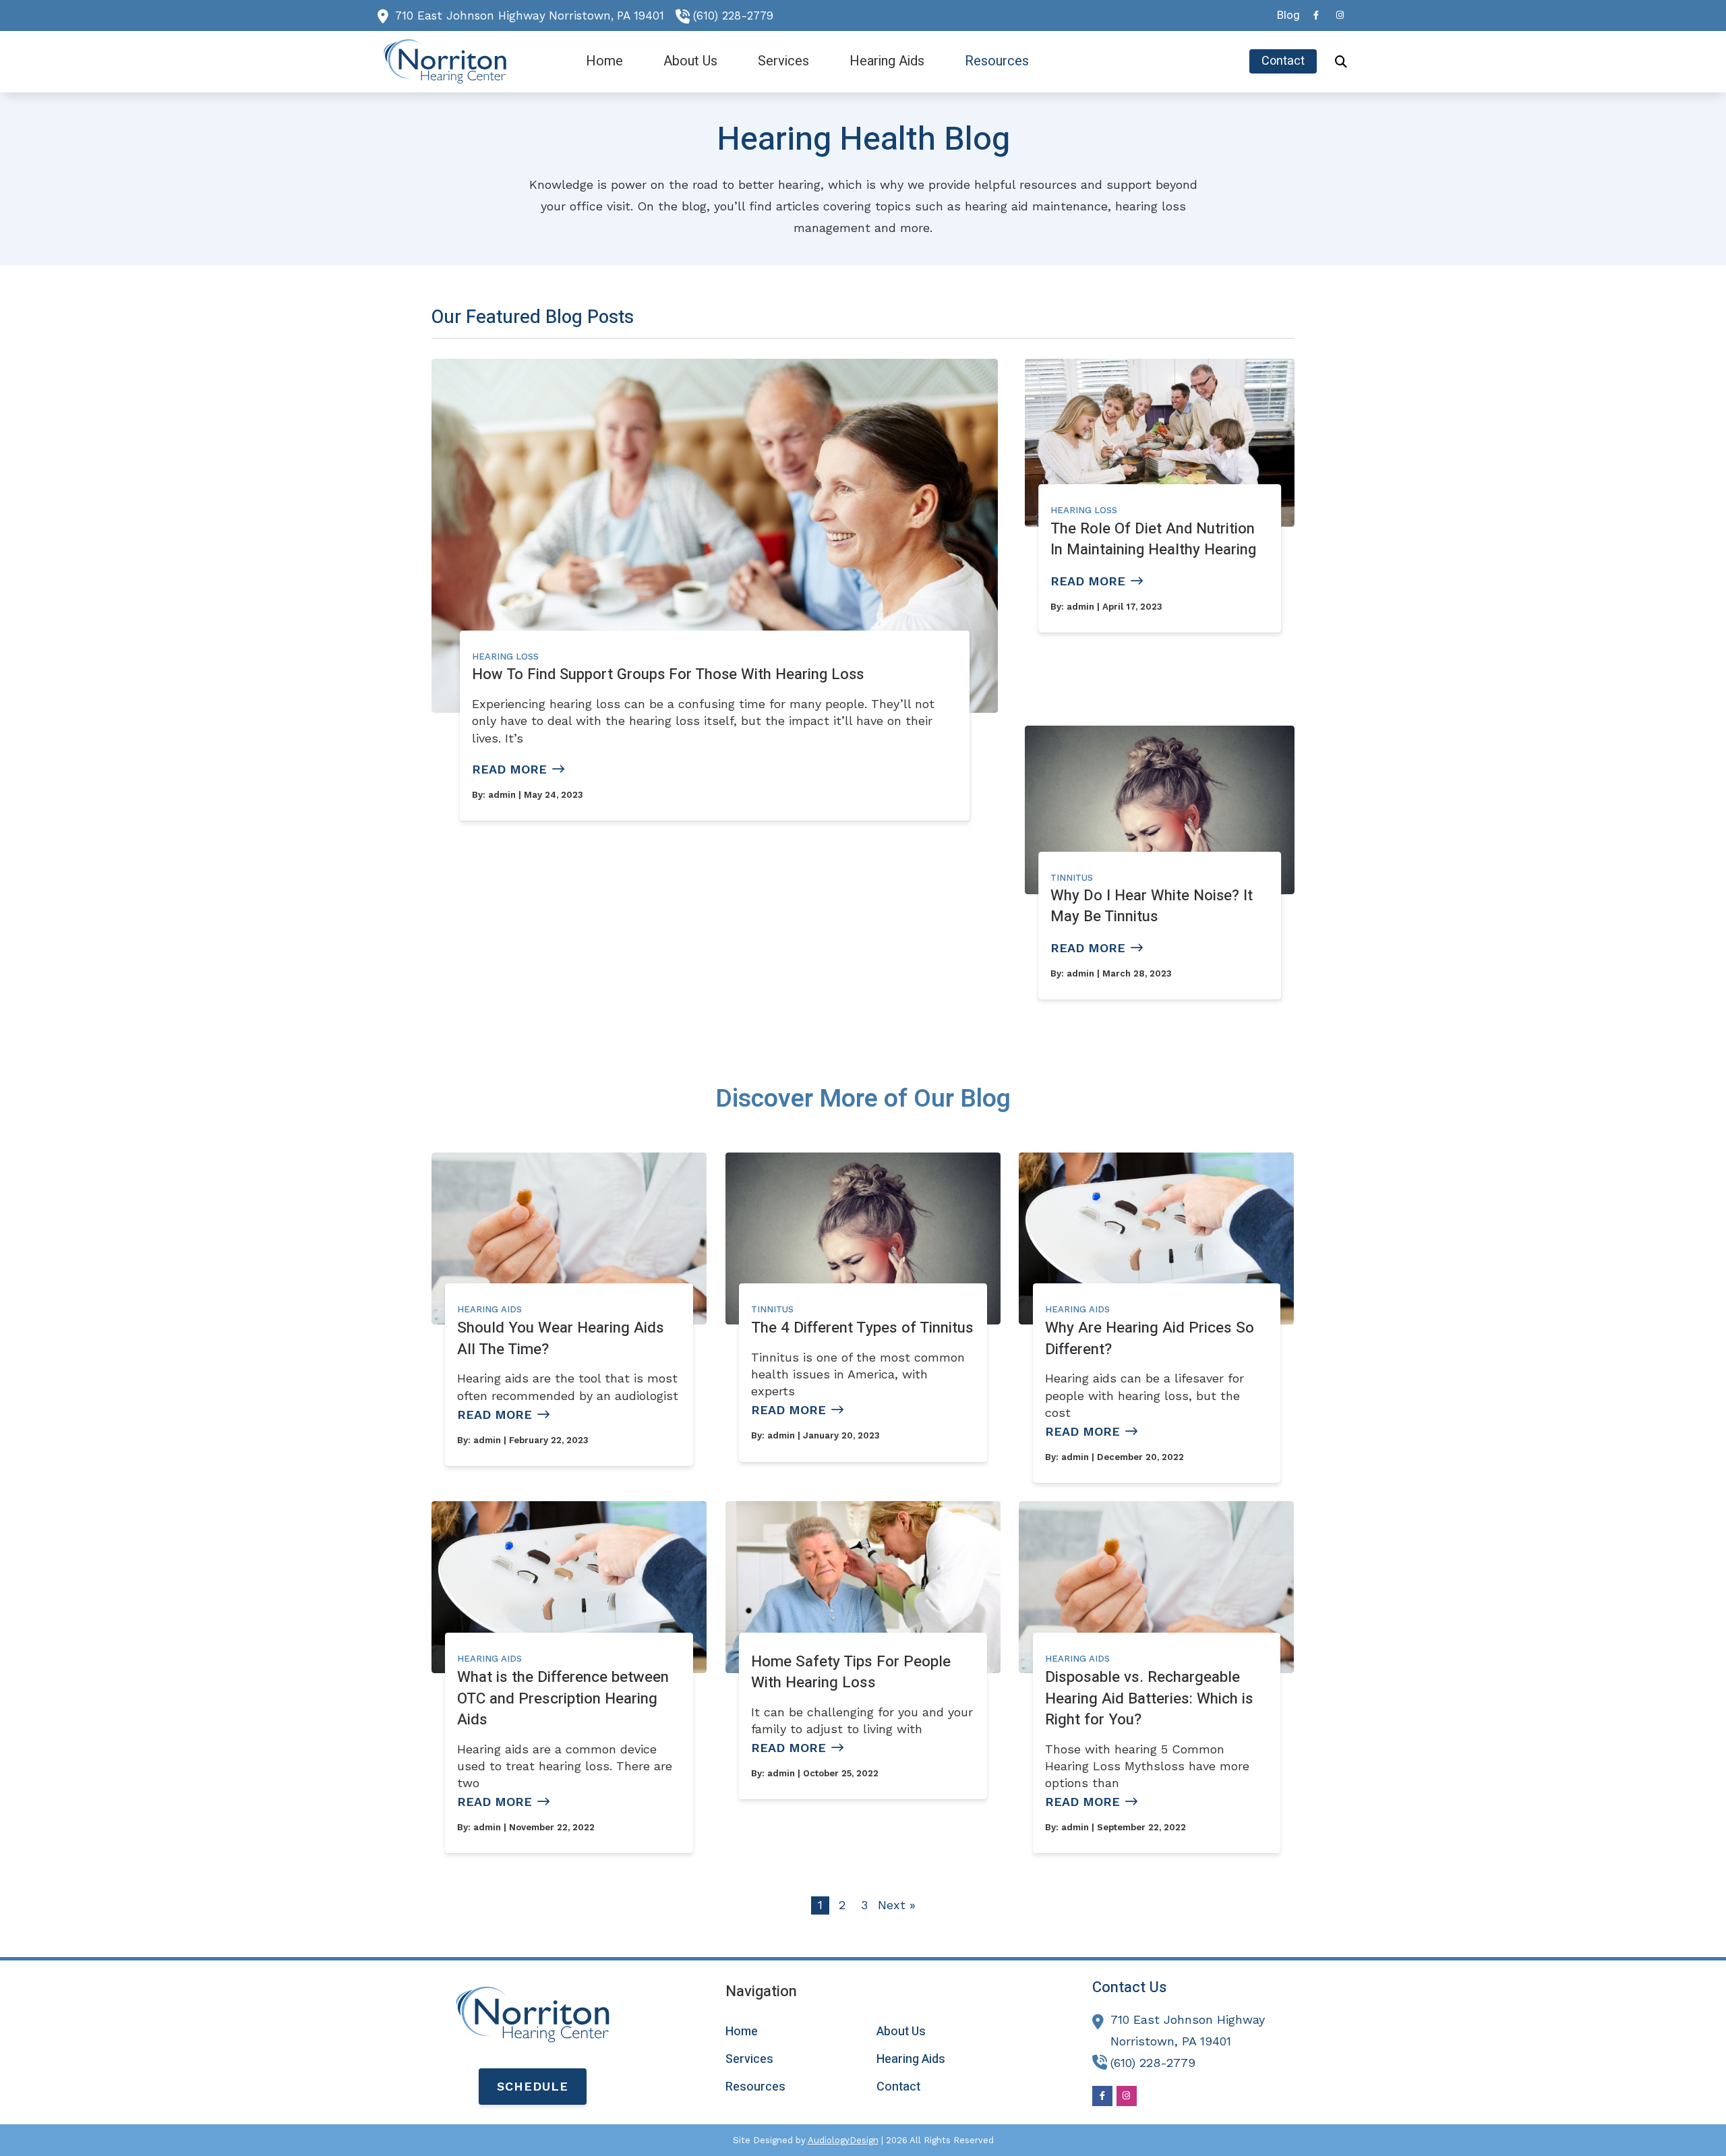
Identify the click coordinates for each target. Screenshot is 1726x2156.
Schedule (533, 2086)
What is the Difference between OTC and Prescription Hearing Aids (563, 1698)
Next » (897, 1905)
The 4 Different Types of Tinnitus (862, 1328)
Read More (509, 769)
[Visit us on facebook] (1316, 15)
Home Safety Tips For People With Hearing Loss (851, 1672)
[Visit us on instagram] (1340, 15)
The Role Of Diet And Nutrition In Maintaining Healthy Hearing (1153, 539)
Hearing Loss (505, 657)
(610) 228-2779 (733, 16)
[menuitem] (1285, 16)
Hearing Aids (489, 1309)
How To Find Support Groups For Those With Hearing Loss (668, 674)
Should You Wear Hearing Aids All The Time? (561, 1338)
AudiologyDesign (843, 2140)
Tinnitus (1072, 878)
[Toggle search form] (1341, 61)
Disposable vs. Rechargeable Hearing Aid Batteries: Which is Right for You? (1149, 1698)
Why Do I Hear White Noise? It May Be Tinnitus (1152, 906)
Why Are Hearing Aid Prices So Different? (1150, 1338)
